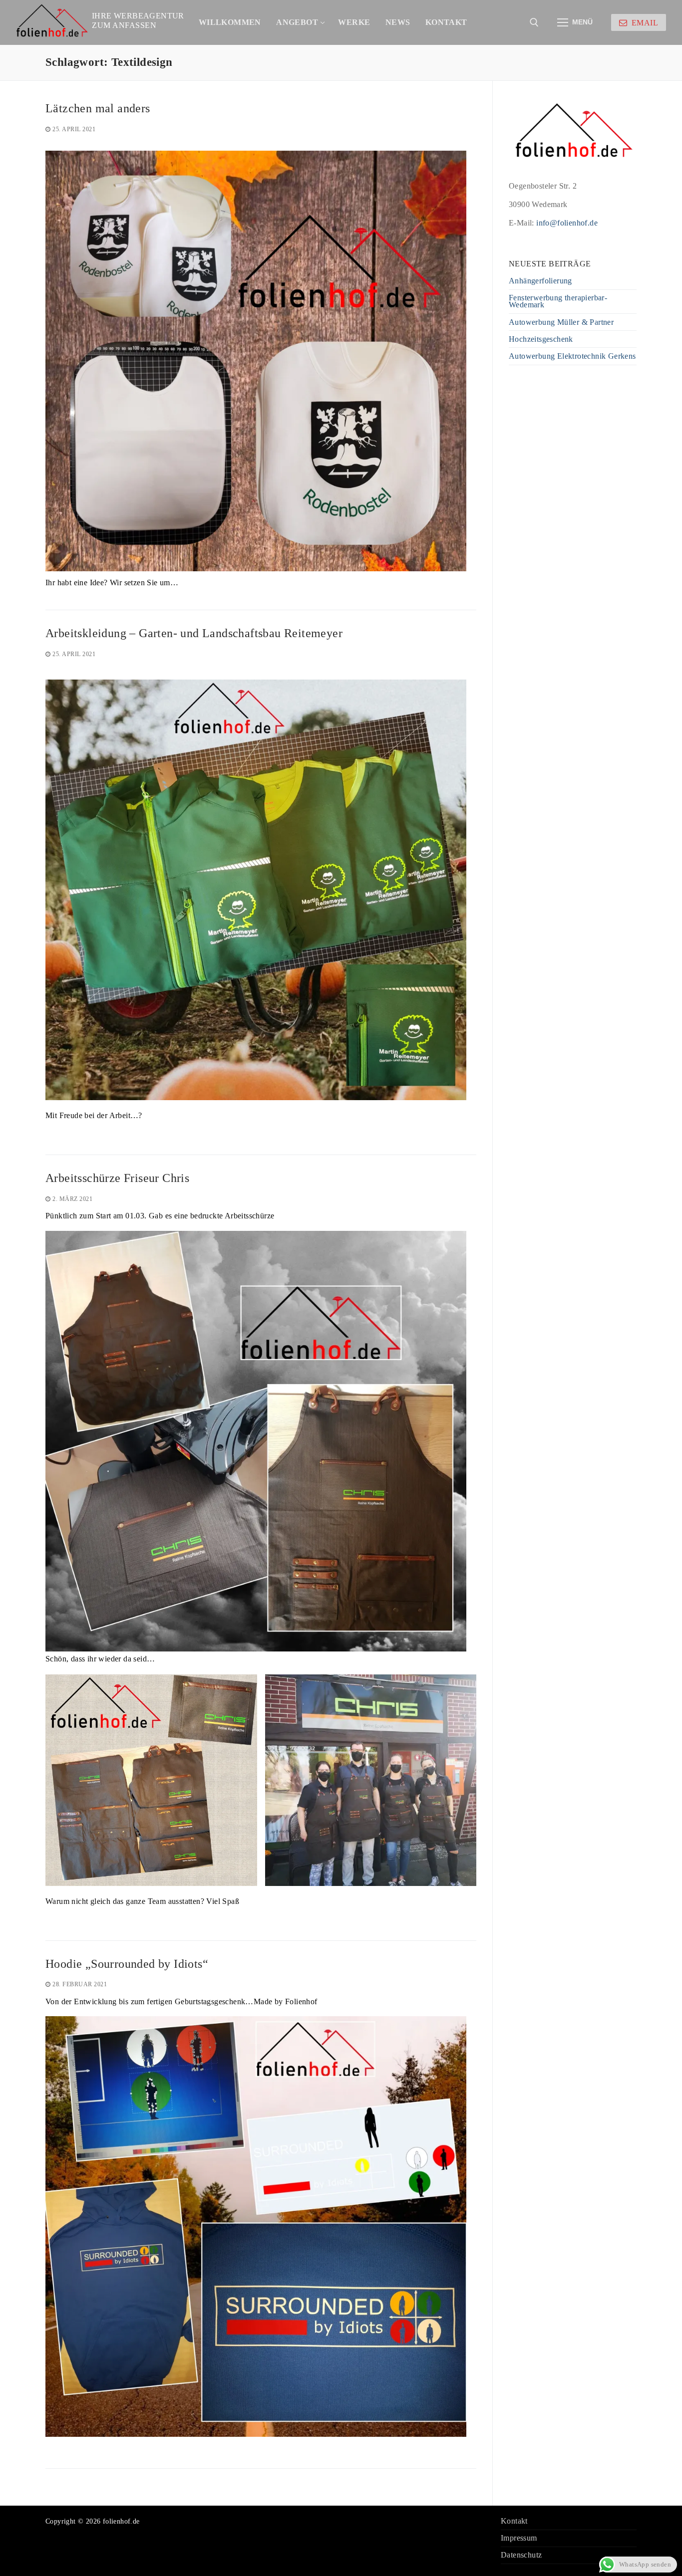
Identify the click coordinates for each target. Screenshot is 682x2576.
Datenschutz (521, 2555)
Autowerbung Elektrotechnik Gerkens (572, 356)
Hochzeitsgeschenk (541, 340)
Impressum (519, 2538)
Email (644, 23)
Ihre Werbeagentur (138, 16)
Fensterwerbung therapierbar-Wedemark (558, 302)
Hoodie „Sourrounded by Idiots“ (127, 1964)
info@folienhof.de (567, 223)
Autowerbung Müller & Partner (561, 323)
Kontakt (514, 2521)
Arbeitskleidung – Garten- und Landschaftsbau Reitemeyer (194, 633)
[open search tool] (534, 22)
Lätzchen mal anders (98, 108)
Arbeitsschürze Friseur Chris (117, 1178)
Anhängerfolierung (540, 281)
